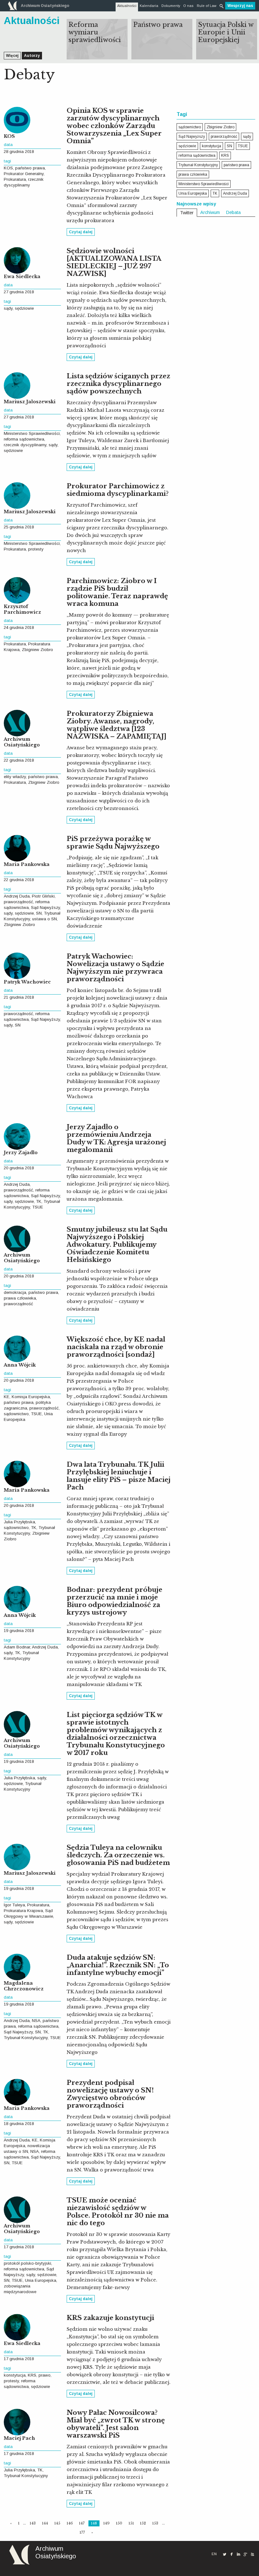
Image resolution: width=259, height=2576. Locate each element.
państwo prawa (30, 168)
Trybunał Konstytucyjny (26, 2038)
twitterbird (225, 2554)
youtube (252, 2554)
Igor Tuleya (14, 1905)
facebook (232, 2554)
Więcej (12, 56)
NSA (36, 2021)
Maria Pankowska (27, 864)
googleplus (245, 2554)
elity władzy (15, 777)
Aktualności (127, 6)
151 (131, 2523)
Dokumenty (171, 6)
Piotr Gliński (43, 896)
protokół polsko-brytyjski (27, 2263)
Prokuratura (15, 179)
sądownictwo (16, 1414)
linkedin (238, 2554)
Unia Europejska (41, 2280)
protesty (36, 549)
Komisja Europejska (31, 1397)
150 (119, 2523)
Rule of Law (207, 6)
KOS (9, 136)
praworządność (18, 902)
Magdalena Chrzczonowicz (24, 1986)
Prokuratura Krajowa (23, 1911)
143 (33, 2523)
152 (143, 2523)
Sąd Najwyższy (45, 907)
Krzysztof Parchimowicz (22, 609)
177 (82, 2532)
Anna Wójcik (20, 1365)
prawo (45, 2375)
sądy (8, 308)
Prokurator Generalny (24, 174)
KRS (32, 2375)
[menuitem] (127, 6)
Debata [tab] (233, 212)
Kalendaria (149, 6)
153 (155, 2523)
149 (106, 2523)
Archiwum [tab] (210, 212)
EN (214, 2554)
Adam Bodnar (17, 1647)
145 (57, 2523)
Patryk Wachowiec (27, 982)
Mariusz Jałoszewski (30, 402)
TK (39, 1201)
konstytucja (15, 2375)
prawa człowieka (20, 1298)
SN (39, 913)
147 (82, 2523)
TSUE (38, 1207)
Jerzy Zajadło (21, 1153)
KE (7, 1397)
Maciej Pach (19, 2438)
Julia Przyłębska (19, 1522)
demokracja (15, 1292)
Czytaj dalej (81, 232)
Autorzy (32, 56)
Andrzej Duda (17, 896)
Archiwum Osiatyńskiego (22, 742)
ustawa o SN (45, 919)
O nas (188, 6)
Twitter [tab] (187, 213)
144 (45, 2523)
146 (70, 2523)
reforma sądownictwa (24, 439)
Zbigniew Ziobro (37, 650)
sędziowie (24, 308)
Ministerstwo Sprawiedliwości (32, 433)
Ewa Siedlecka (22, 277)
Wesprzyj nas (240, 6)
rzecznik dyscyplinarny (25, 445)
